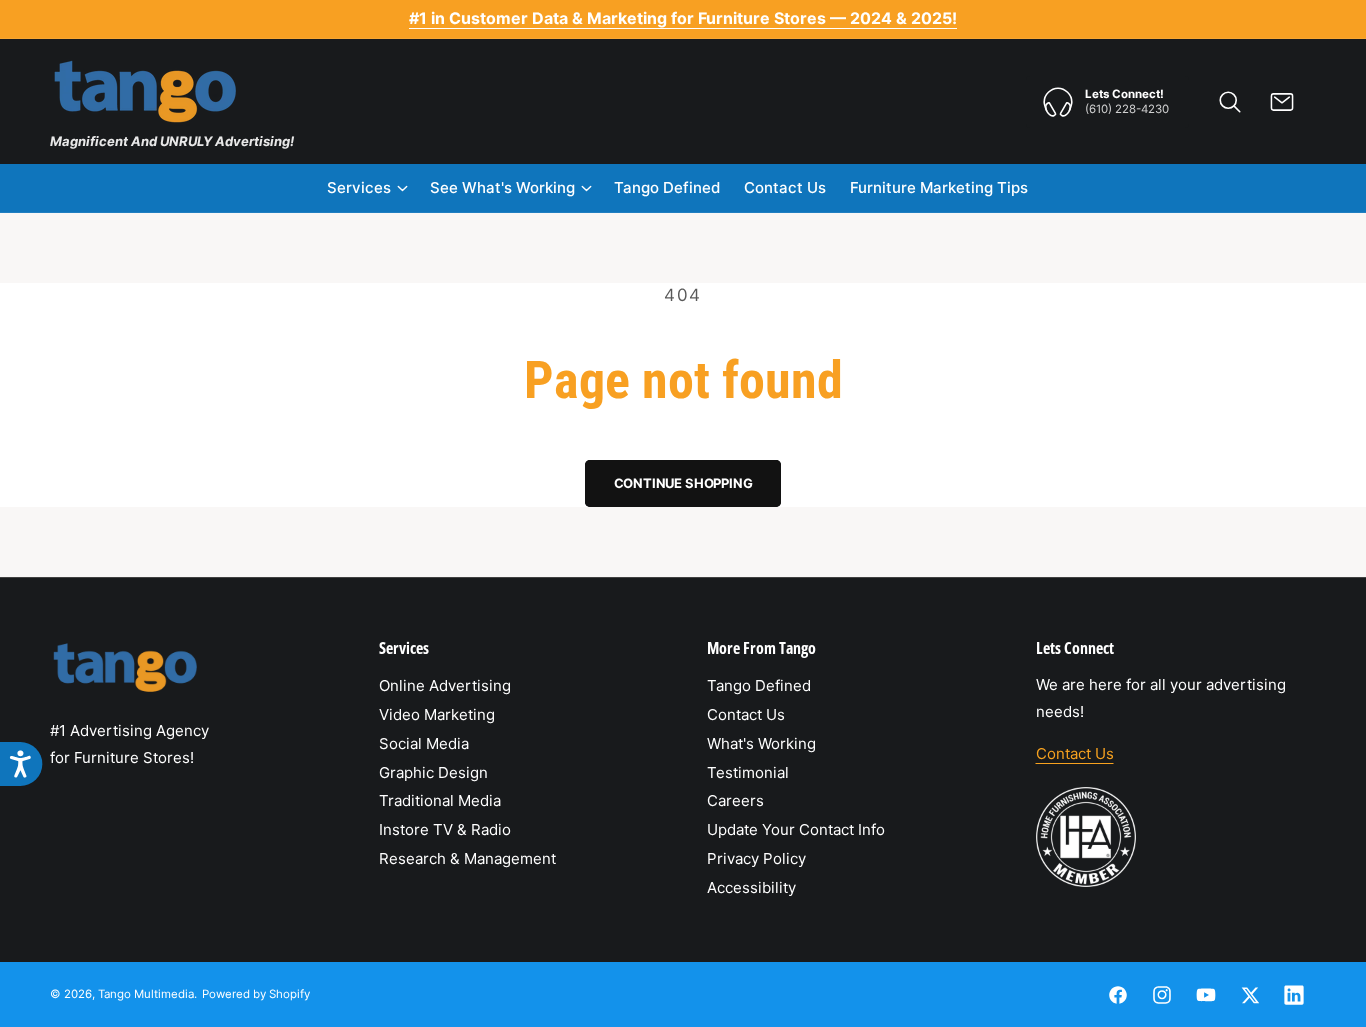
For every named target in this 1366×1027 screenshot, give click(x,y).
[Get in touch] (1282, 102)
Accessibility (751, 887)
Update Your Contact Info (796, 829)
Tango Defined (759, 685)
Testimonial (748, 772)
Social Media (424, 743)
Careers (735, 800)
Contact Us (746, 714)
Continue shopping (683, 483)
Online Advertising (445, 685)
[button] (1230, 102)
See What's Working (502, 187)
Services (359, 187)
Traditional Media (440, 800)
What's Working (761, 743)
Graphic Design (433, 772)
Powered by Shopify (256, 994)
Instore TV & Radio (445, 829)
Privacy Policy (756, 858)
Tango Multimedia (146, 994)
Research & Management (467, 858)
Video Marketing (437, 714)
